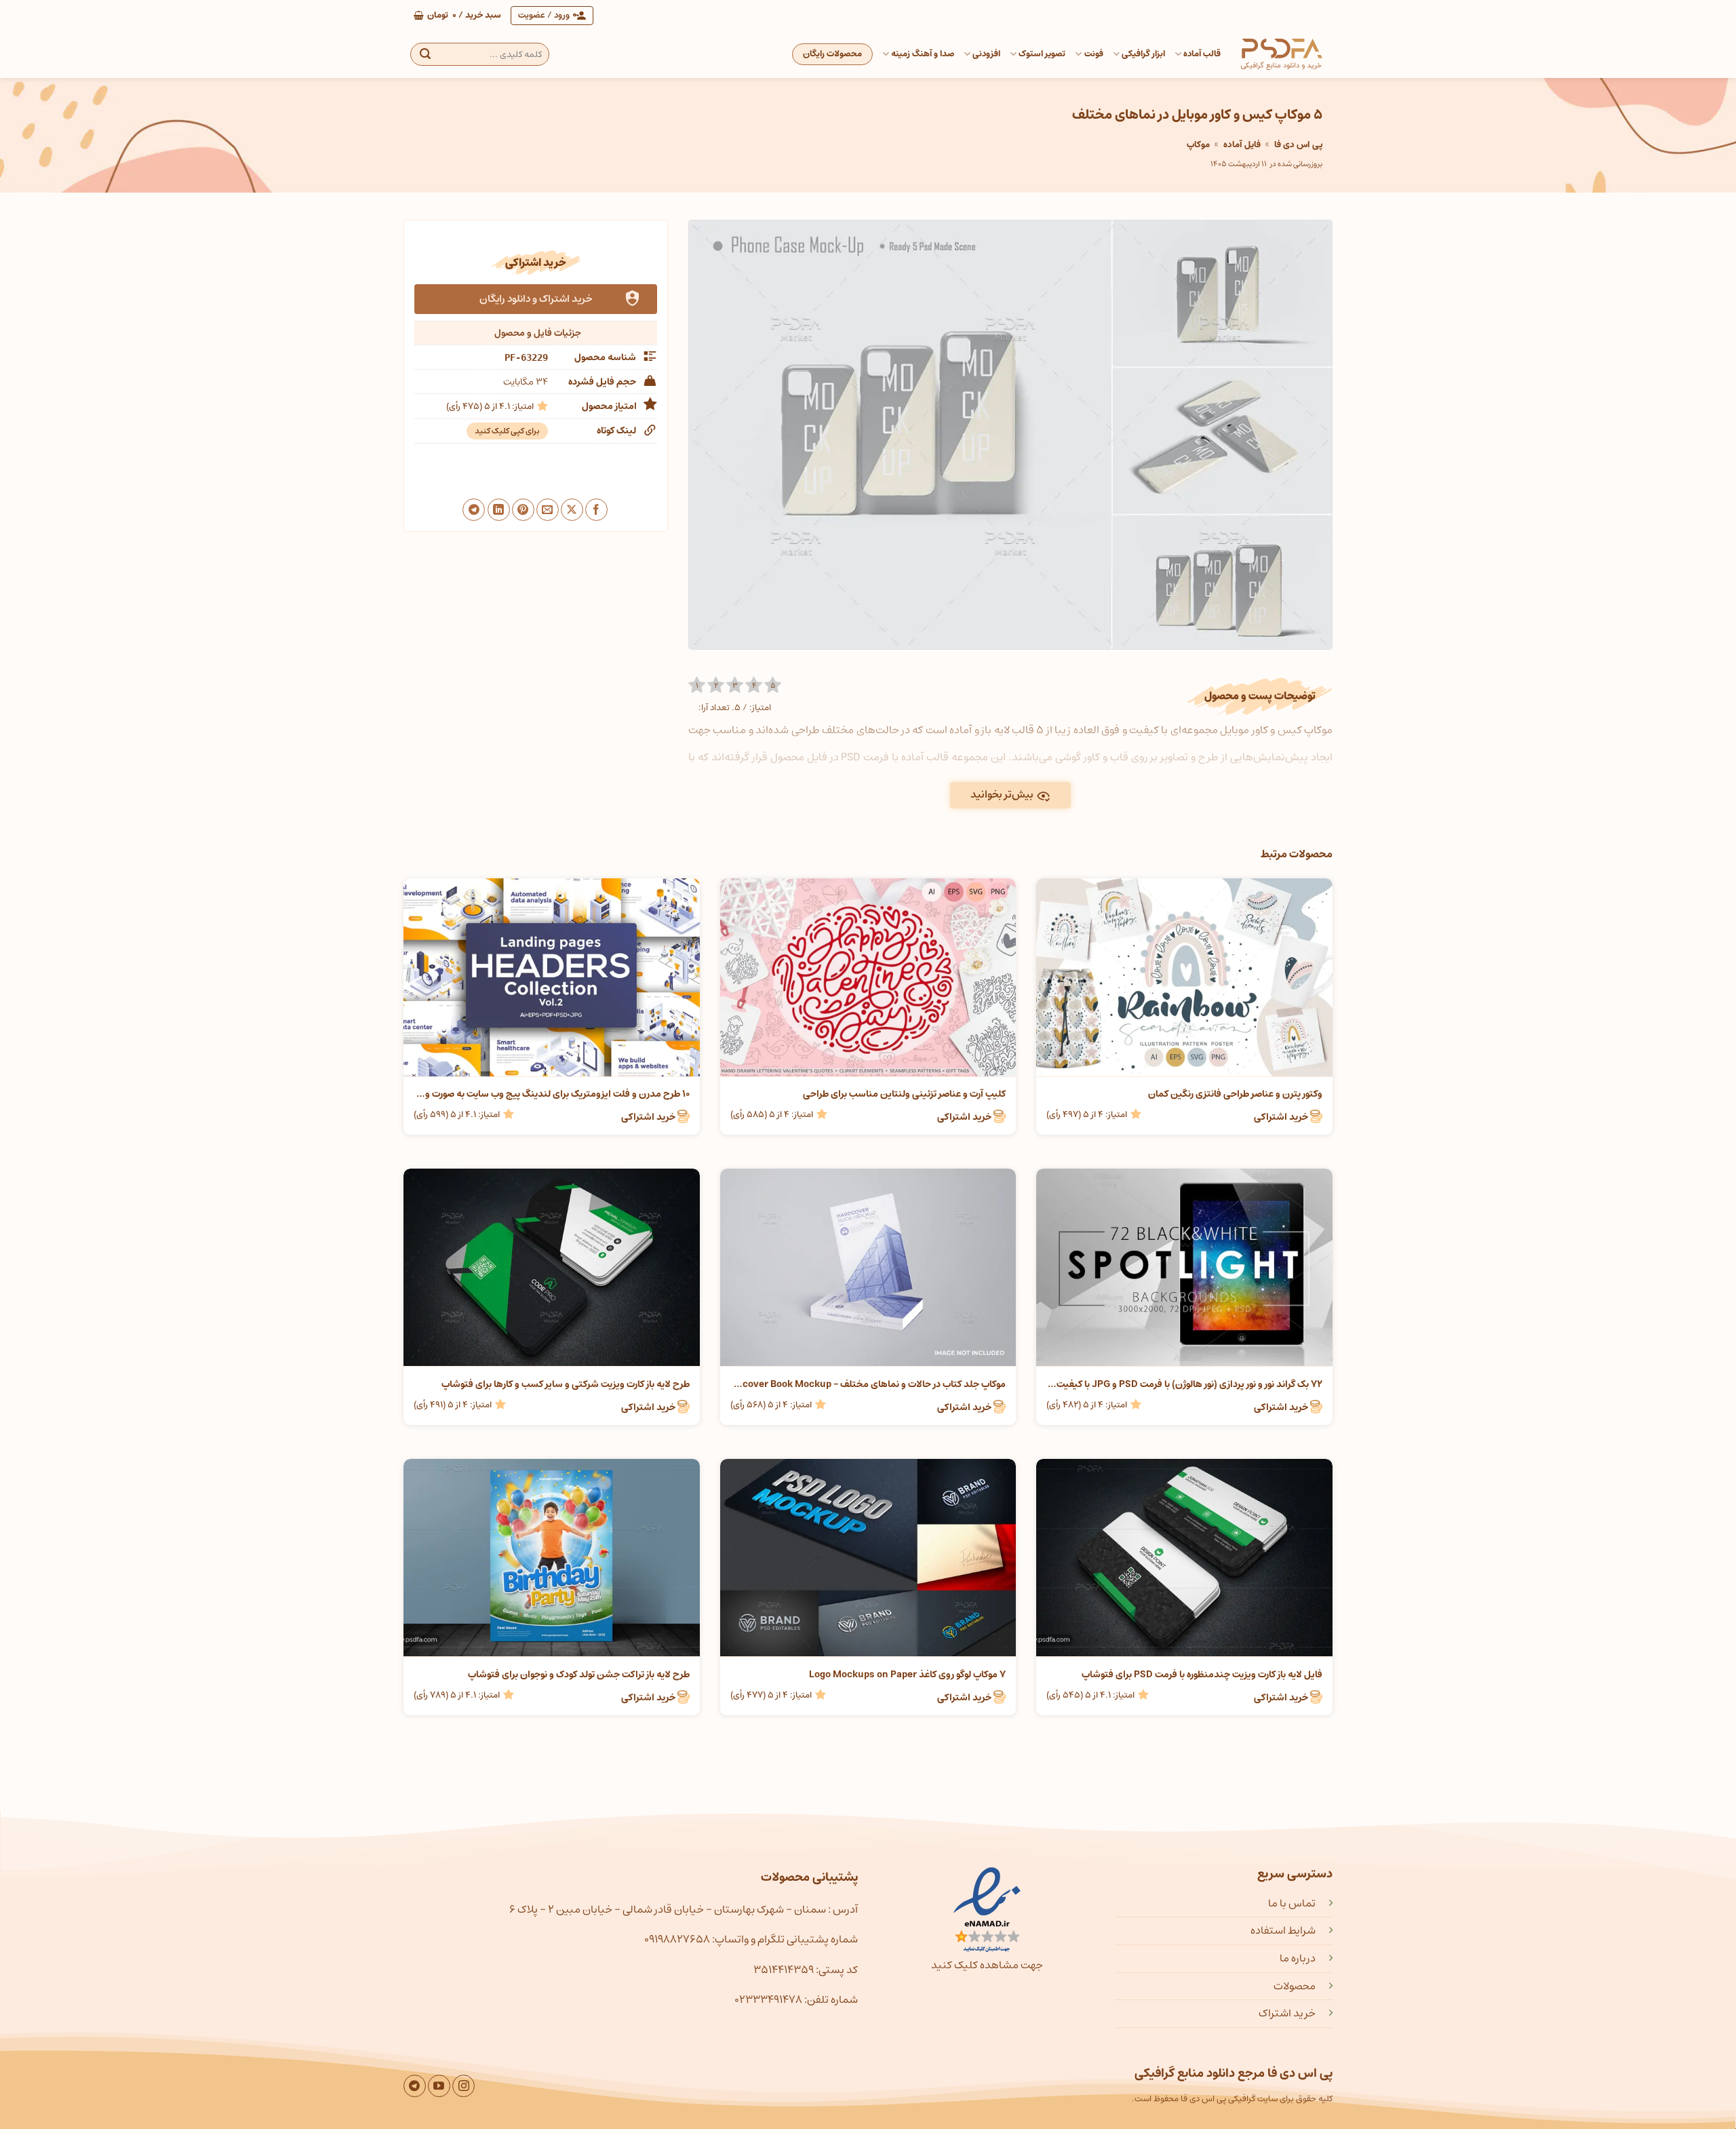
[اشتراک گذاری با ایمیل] (548, 510)
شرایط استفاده (1283, 1930)
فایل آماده (1242, 145)
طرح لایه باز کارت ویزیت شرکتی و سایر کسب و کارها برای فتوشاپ (566, 1384)
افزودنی (986, 54)
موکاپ (1198, 145)
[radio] (697, 685)
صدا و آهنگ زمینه (923, 54)
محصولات (1295, 1986)
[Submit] (425, 54)
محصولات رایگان (832, 54)
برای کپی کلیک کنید (507, 431)
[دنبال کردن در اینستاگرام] (463, 2086)
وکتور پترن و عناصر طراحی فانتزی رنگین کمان (1235, 1094)
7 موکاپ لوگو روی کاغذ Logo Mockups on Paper (907, 1675)
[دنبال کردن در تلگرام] (415, 2086)
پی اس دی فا (1298, 145)
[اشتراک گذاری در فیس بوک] (596, 510)
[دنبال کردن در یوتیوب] (439, 2086)
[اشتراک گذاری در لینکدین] (499, 510)
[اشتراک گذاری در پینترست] (523, 510)
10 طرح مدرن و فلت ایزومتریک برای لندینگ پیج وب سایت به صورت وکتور (552, 1094)
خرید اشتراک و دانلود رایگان (536, 299)
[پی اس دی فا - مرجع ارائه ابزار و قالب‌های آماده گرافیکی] (1282, 54)
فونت (1093, 54)
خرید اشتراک (1287, 2013)
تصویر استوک (1042, 54)
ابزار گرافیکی (1143, 54)
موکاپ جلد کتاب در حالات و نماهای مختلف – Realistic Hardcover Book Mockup (868, 1384)
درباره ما (1298, 1958)
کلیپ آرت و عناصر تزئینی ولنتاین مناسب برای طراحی (904, 1094)
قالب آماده (1202, 54)
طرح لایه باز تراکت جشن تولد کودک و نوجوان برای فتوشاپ (579, 1675)
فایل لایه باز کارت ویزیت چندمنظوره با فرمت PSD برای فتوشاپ (1202, 1675)
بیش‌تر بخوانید (1002, 795)
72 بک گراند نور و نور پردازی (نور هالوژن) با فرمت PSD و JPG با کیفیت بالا (1184, 1384)
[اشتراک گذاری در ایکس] (572, 510)
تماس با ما (1292, 1903)
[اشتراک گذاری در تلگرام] (474, 510)
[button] (457, 16)
